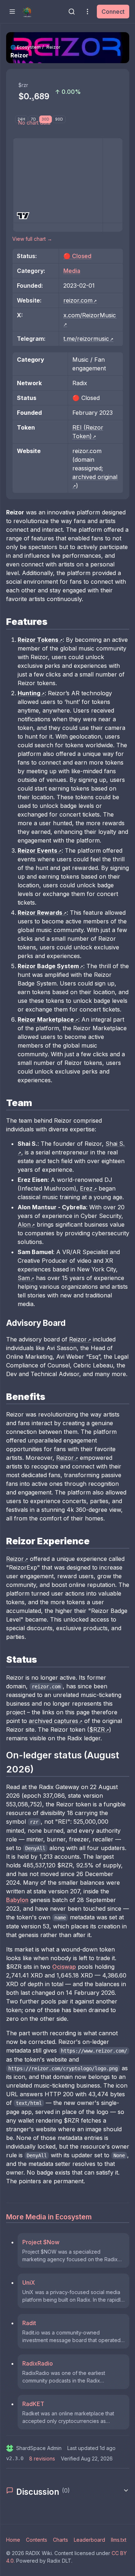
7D (33, 119)
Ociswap (64, 1967)
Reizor (78, 1339)
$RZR (97, 1729)
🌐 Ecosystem (26, 47)
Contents (37, 2540)
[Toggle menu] (12, 12)
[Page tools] (87, 12)
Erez (86, 1188)
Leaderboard (89, 2540)
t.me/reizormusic (86, 339)
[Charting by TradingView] (23, 216)
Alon (24, 1224)
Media (72, 271)
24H (21, 119)
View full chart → (32, 239)
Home (13, 2540)
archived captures (53, 1721)
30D (46, 119)
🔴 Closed (77, 256)
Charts (60, 2540)
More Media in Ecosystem (49, 2217)
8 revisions (42, 2458)
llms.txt (119, 2540)
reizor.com (78, 300)
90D (59, 119)
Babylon (17, 1900)
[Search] (72, 12)
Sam (24, 1278)
